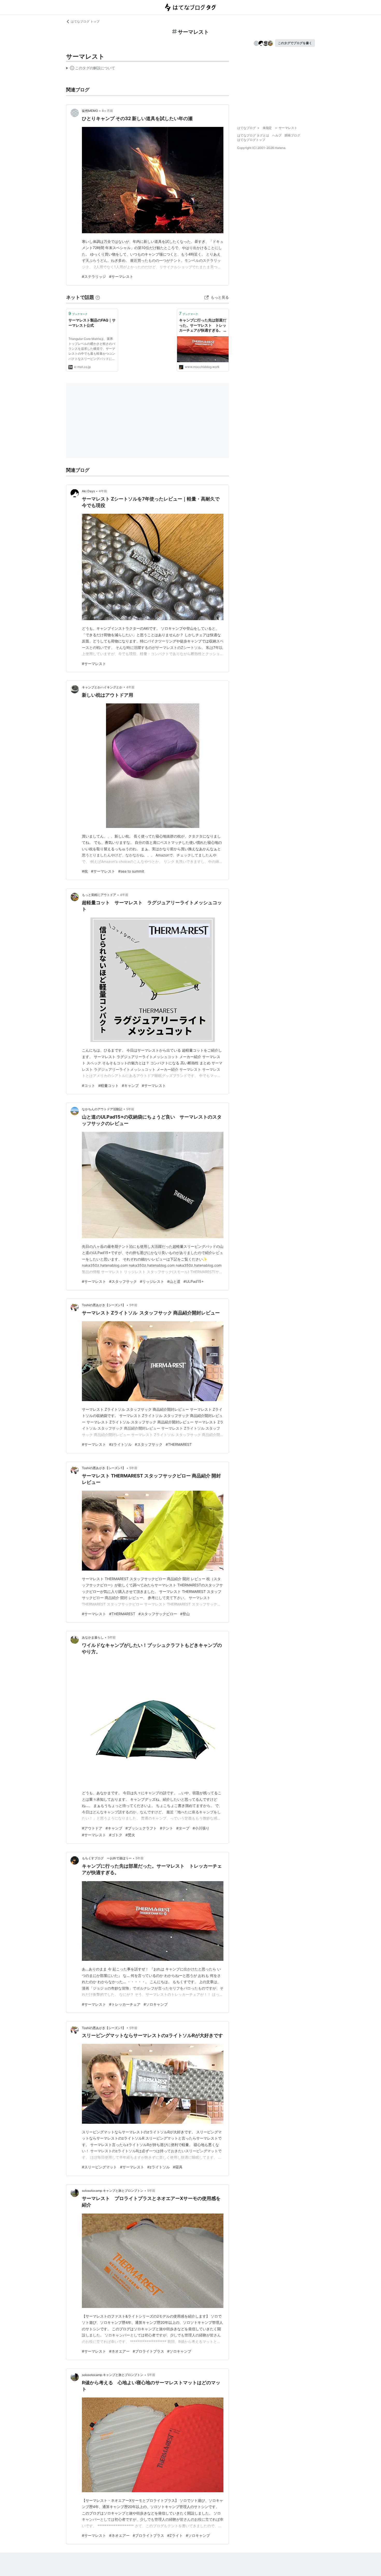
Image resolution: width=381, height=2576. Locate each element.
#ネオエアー (119, 2351)
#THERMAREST (179, 1444)
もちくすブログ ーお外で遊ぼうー (107, 1858)
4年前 (103, 491)
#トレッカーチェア (125, 2004)
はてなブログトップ (251, 140)
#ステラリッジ (94, 276)
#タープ (183, 1828)
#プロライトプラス (148, 2351)
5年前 (130, 1109)
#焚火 (130, 1835)
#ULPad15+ (194, 1281)
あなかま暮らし (93, 1637)
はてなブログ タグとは (253, 135)
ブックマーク (78, 313)
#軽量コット (108, 1085)
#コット (89, 1085)
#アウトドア (92, 1828)
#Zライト (175, 2535)
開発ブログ (292, 135)
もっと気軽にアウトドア (99, 895)
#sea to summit (131, 871)
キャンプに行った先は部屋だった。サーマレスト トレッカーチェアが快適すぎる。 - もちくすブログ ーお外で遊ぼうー (203, 326)
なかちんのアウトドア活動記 (102, 1109)
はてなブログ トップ (85, 21)
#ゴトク (116, 1835)
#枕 (85, 871)
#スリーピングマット (99, 2167)
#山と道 (174, 1281)
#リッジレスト (152, 1281)
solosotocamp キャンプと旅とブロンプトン (113, 2191)
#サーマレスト (121, 276)
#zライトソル (120, 1444)
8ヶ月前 (107, 111)
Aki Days (88, 491)
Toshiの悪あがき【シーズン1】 (104, 1305)
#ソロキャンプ (156, 2004)
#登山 (185, 1614)
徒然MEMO (90, 111)
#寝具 (178, 2167)
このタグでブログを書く (295, 43)
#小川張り (201, 1828)
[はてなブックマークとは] (98, 297)
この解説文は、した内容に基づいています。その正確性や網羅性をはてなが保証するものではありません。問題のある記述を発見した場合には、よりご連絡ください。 (91, 69)
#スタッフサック (123, 1281)
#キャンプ (130, 1085)
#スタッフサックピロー (158, 1614)
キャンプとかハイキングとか (102, 687)
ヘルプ (277, 135)
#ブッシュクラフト (141, 1828)
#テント (167, 1828)
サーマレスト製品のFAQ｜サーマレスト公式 (92, 323)
